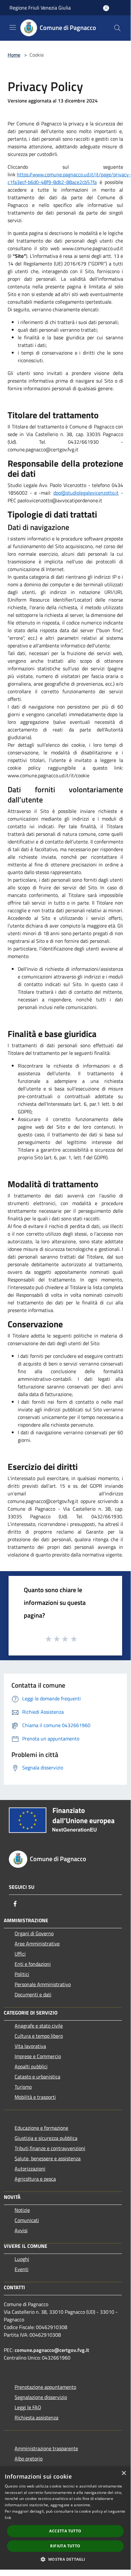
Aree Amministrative (37, 1944)
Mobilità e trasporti (35, 2097)
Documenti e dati (33, 1994)
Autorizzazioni (30, 2169)
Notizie (22, 2210)
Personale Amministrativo (43, 1984)
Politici (22, 1974)
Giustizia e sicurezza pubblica (46, 2138)
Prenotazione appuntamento (45, 2387)
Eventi (22, 2269)
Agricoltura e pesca (35, 2179)
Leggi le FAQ (28, 2407)
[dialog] (65, 2518)
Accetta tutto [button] (65, 2531)
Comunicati (27, 2220)
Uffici (20, 1954)
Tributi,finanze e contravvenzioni (50, 2148)
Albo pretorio (29, 2459)
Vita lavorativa (30, 2046)
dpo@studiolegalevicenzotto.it (86, 493)
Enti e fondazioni (33, 1964)
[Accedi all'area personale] (106, 8)
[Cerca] (117, 28)
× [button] (124, 2473)
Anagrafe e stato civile (39, 2026)
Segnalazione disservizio (41, 2397)
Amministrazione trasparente (46, 2448)
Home (14, 55)
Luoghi (22, 2259)
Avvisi (21, 2230)
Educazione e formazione (41, 2128)
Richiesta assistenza (36, 2417)
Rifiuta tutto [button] (65, 2546)
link (8, 2518)
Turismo (23, 2087)
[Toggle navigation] (13, 27)
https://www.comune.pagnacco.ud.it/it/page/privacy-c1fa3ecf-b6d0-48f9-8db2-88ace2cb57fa (69, 178)
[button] (65, 2559)
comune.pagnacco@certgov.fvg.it (52, 2350)
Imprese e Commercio (38, 2056)
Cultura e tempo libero (39, 2036)
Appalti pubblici (31, 2066)
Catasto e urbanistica (37, 2077)
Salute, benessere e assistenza (48, 2158)
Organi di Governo (34, 1933)
